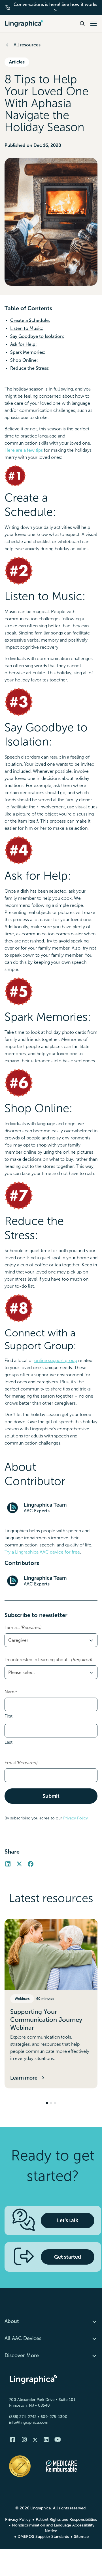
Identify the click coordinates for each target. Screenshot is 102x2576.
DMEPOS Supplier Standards (43, 2537)
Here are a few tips (24, 450)
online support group (56, 1360)
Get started (68, 2257)
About (12, 2321)
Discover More (22, 2355)
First (8, 1716)
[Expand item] (91, 2321)
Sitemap (81, 2537)
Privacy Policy (76, 1818)
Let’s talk (68, 2220)
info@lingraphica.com (29, 2422)
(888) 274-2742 (23, 2417)
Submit (51, 1796)
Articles (17, 62)
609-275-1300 (54, 2417)
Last (8, 1742)
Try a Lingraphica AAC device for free (42, 1552)
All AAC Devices (23, 2338)
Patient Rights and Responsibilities (66, 2519)
